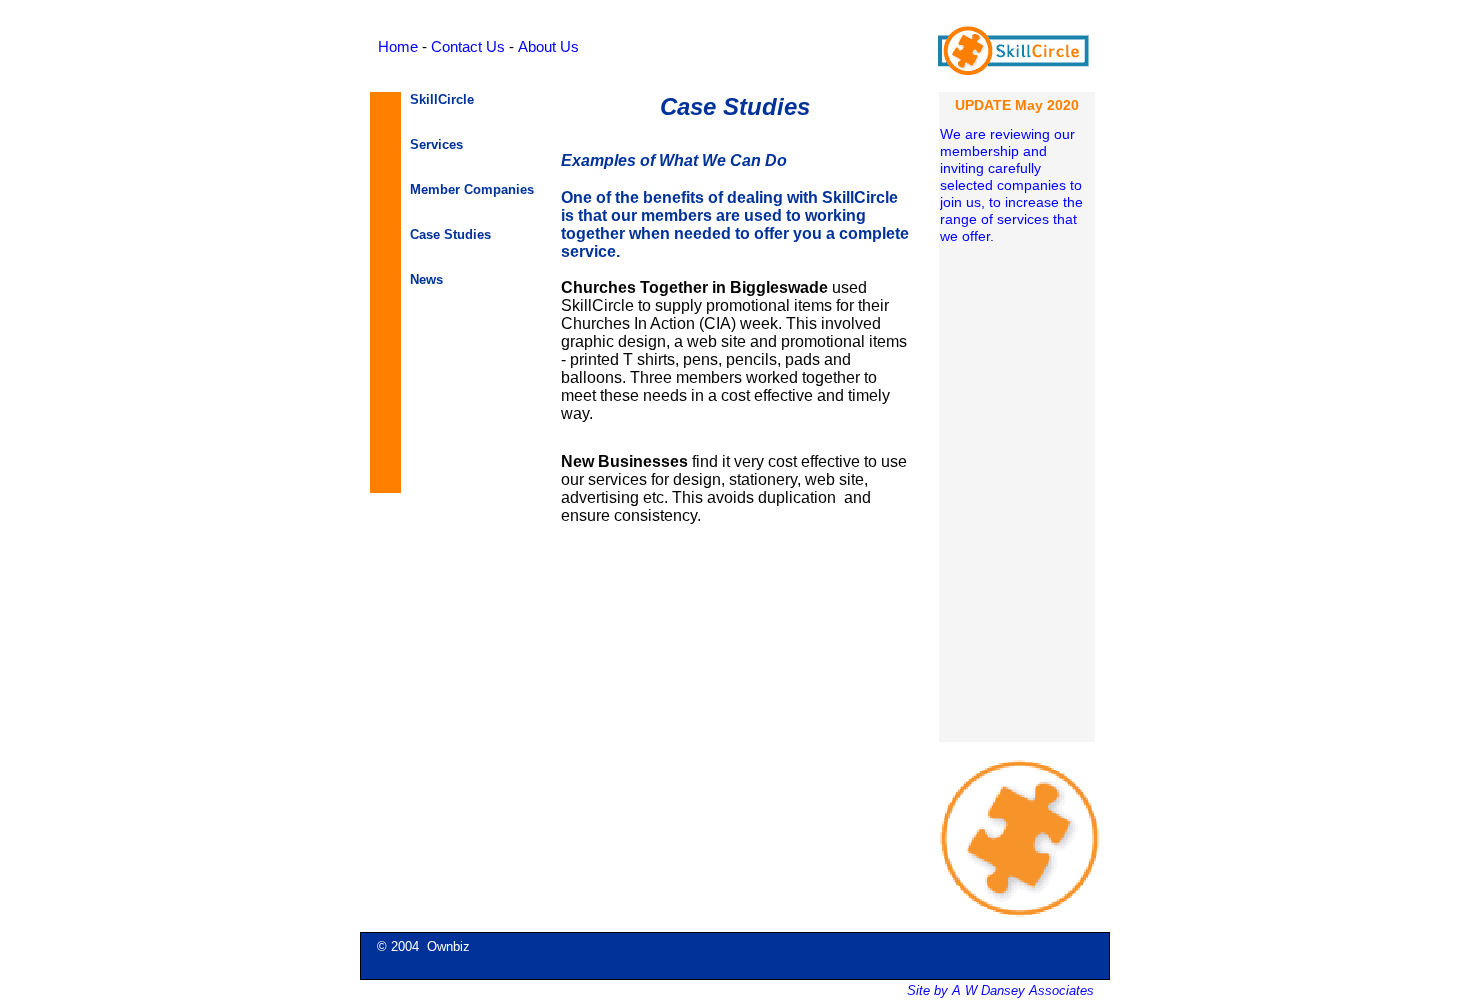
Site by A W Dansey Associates (1000, 990)
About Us (548, 47)
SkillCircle (442, 99)
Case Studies (450, 234)
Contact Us (468, 47)
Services (436, 144)
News (426, 279)
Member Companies (472, 189)
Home (398, 47)
